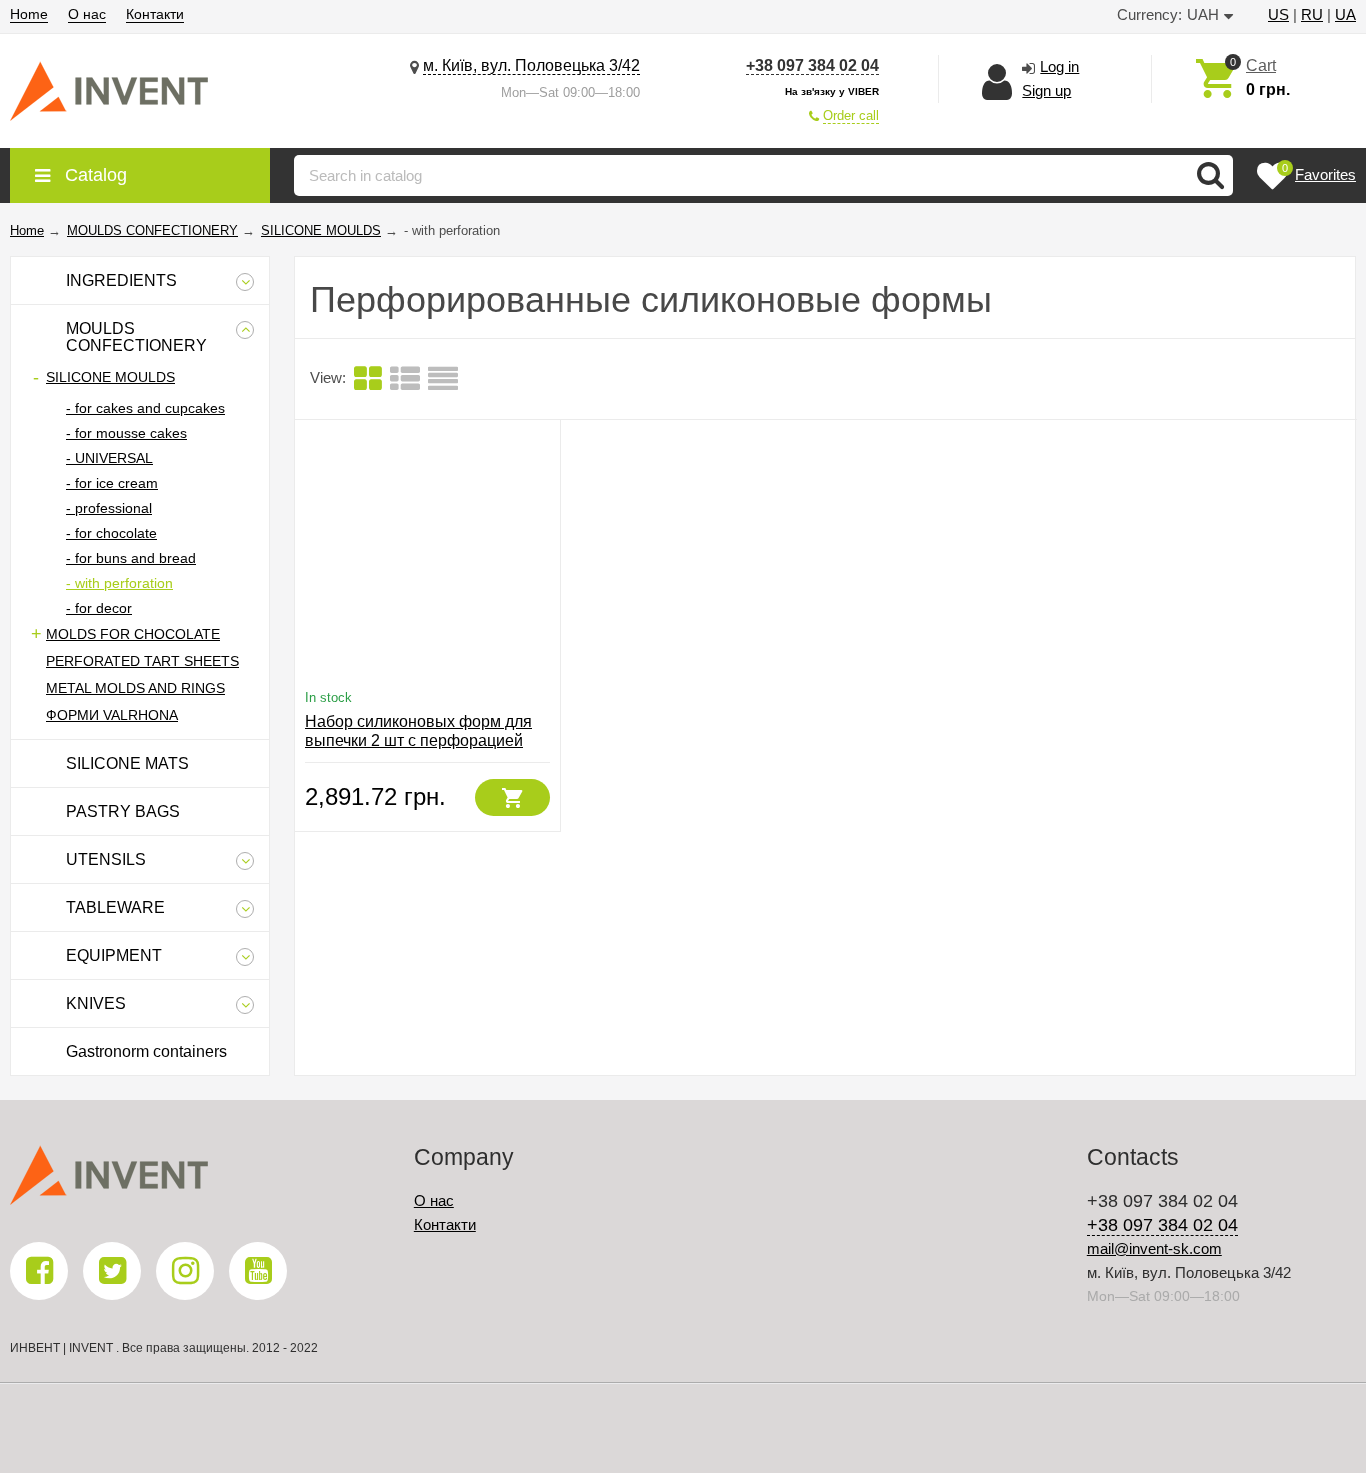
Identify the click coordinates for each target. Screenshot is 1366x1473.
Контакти (155, 14)
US (1278, 14)
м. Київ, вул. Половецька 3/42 (531, 65)
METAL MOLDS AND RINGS (135, 688)
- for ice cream (112, 483)
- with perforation (119, 583)
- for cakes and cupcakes (145, 408)
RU (1312, 14)
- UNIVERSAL (109, 458)
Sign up (1046, 90)
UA (1345, 14)
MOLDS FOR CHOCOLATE (133, 634)
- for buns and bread (131, 558)
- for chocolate (111, 533)
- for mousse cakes (126, 433)
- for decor (99, 608)
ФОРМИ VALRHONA (112, 715)
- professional (109, 508)
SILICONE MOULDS (110, 377)
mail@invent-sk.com (1154, 1248)
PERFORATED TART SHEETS (142, 661)
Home (29, 14)
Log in (1059, 66)
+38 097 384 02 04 (812, 65)
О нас (87, 14)
